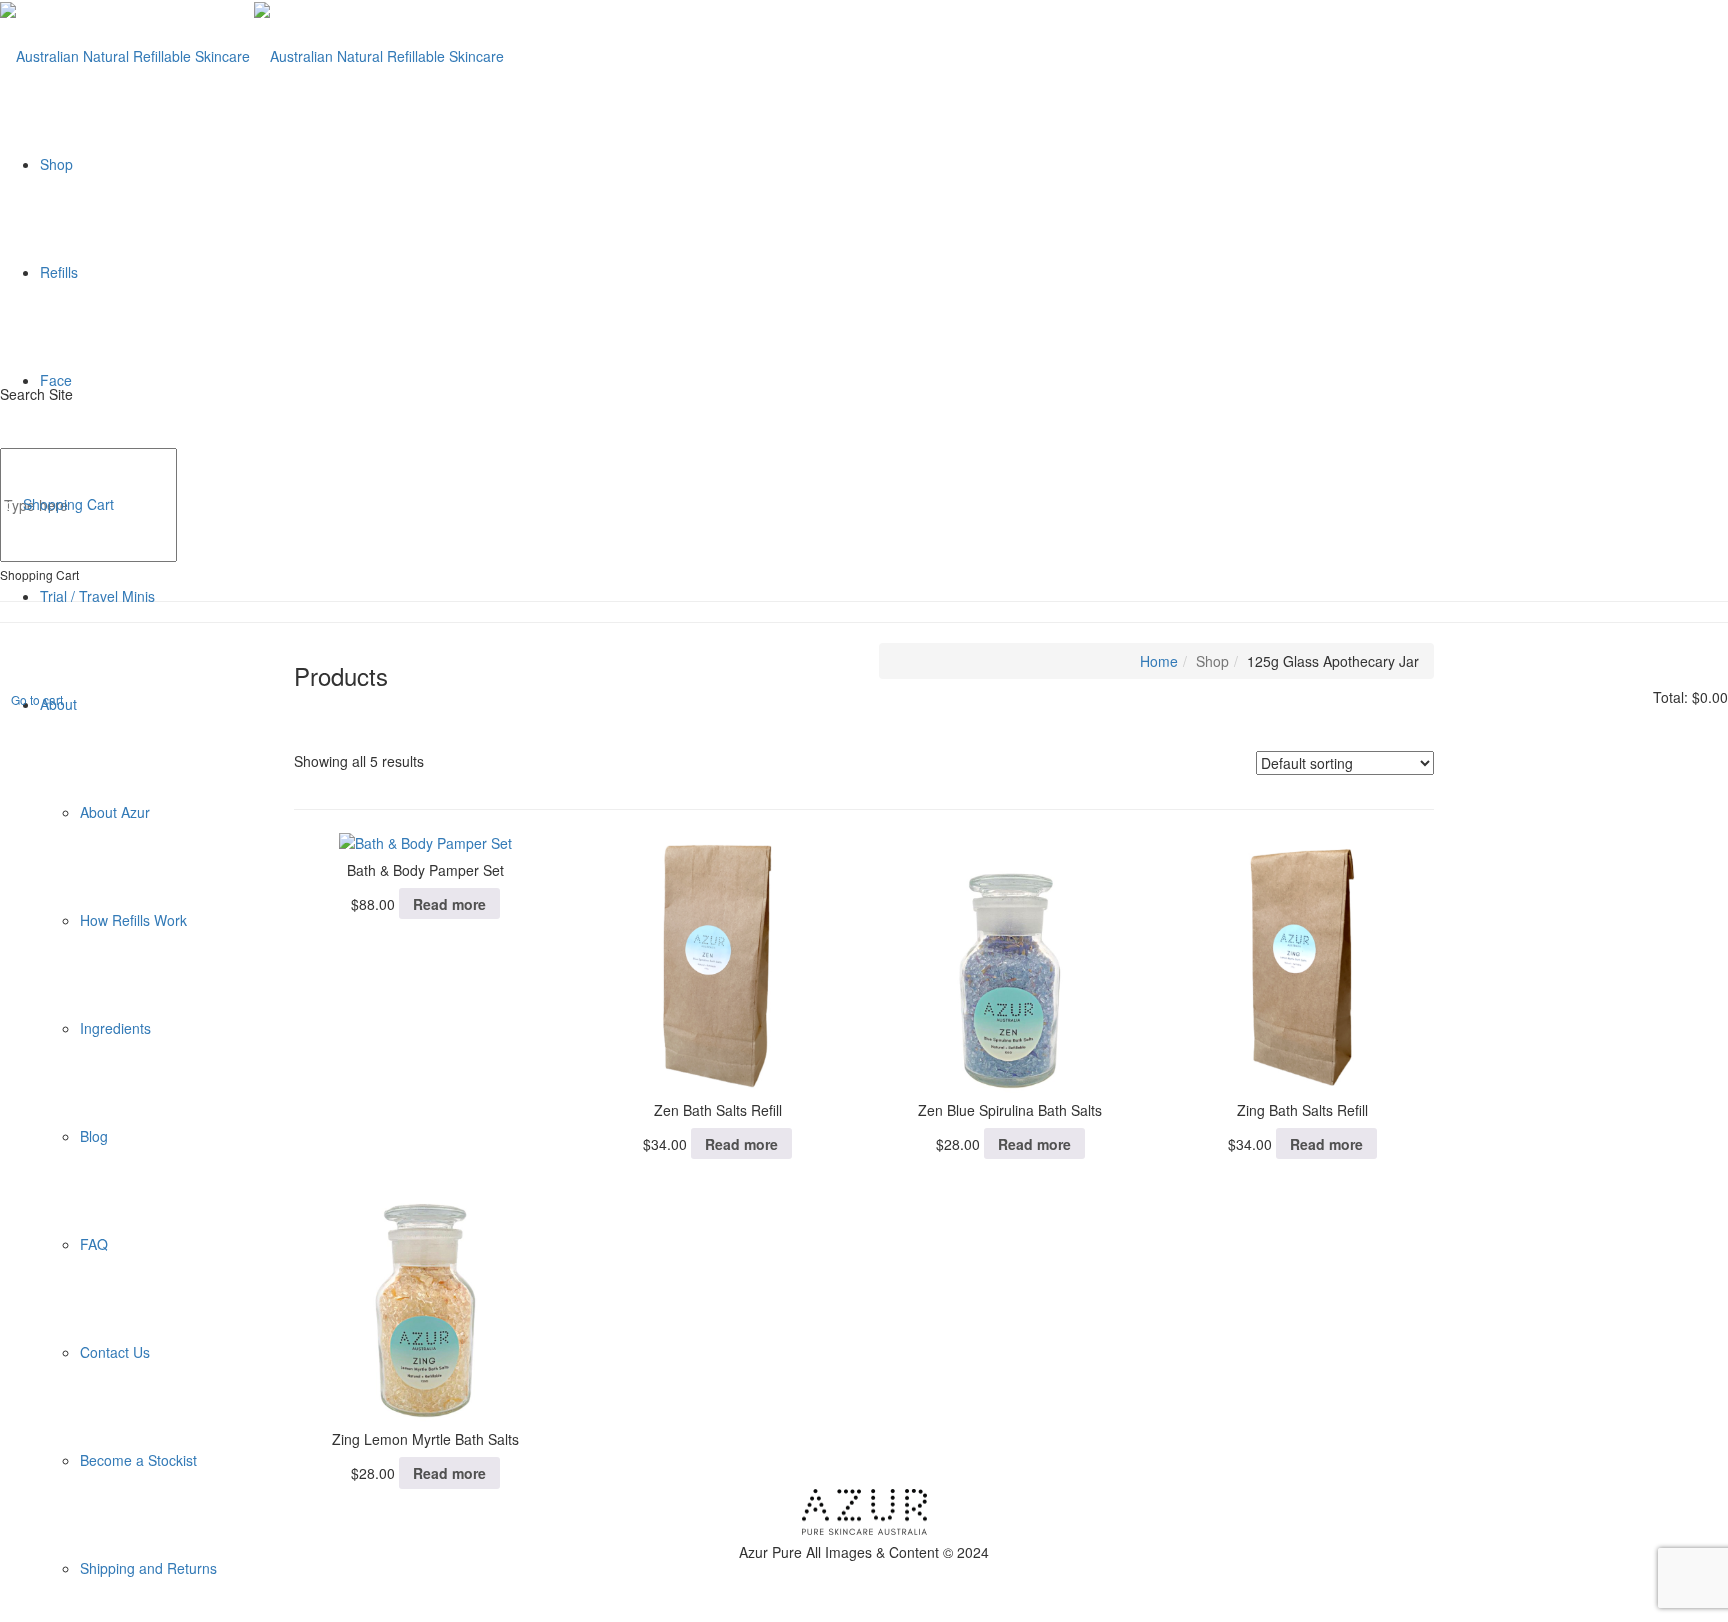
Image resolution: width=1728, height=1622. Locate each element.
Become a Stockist (138, 1460)
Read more (449, 904)
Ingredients (115, 1028)
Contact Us (115, 1352)
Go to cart (37, 699)
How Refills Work (133, 920)
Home (1159, 661)
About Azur (115, 812)
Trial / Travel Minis (97, 596)
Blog (94, 1136)
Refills (59, 272)
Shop (56, 164)
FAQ (94, 1244)
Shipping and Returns (148, 1568)
